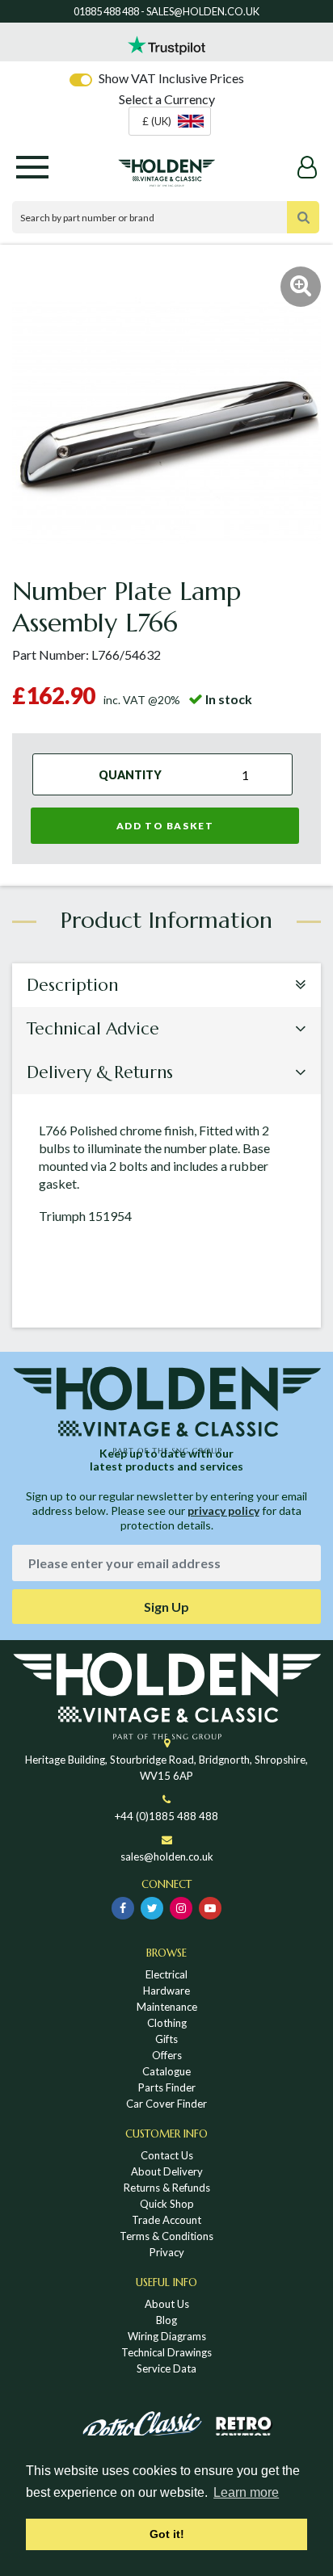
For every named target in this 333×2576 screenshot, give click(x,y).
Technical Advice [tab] (93, 1029)
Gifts (166, 2039)
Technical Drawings (166, 2352)
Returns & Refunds (167, 2188)
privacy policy (223, 1510)
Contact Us (167, 2155)
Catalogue (166, 2071)
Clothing (167, 2023)
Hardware (166, 1991)
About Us (167, 2304)
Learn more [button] (246, 2492)
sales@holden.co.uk (167, 1856)
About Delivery (167, 2171)
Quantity (130, 774)
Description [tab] (72, 985)
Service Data (166, 2368)
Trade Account (166, 2220)
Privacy (167, 2252)
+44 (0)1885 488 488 (166, 1816)
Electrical (166, 1974)
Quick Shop (167, 2204)
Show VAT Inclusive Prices (171, 78)
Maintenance (167, 2007)
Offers (167, 2055)
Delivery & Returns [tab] (100, 1072)
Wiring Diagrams (167, 2336)
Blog (166, 2320)
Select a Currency (167, 99)
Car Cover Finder (166, 2104)
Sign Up (166, 1607)
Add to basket (165, 826)
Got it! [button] (167, 2534)
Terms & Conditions (166, 2236)
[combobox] (170, 121)
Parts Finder (167, 2087)
